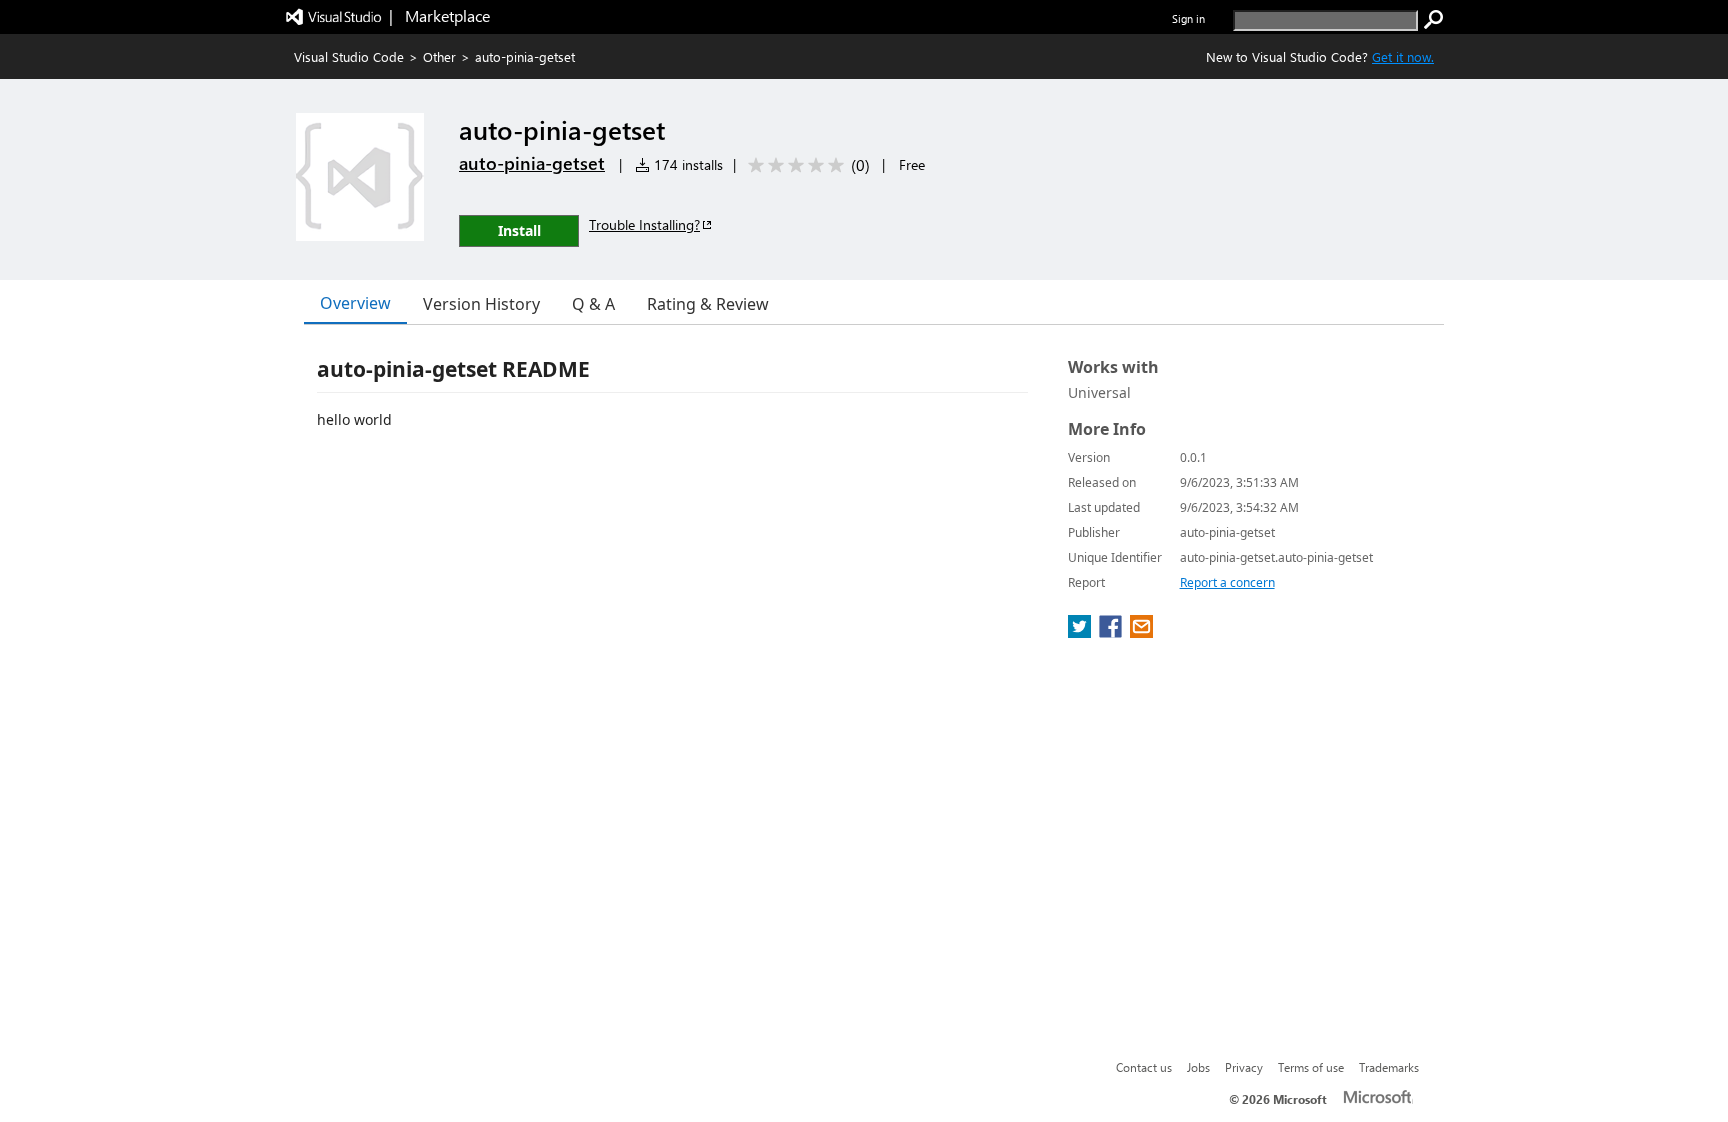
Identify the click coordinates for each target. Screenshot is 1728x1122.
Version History (481, 304)
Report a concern (1227, 582)
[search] (1434, 20)
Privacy (1244, 1067)
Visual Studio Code (349, 56)
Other (439, 56)
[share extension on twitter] (1081, 632)
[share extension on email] (1141, 632)
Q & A (593, 304)
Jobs (1198, 1067)
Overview (355, 303)
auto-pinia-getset (532, 163)
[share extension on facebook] (1112, 632)
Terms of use (1311, 1067)
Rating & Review (708, 304)
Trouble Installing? (644, 224)
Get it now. (1403, 56)
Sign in (1188, 18)
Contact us (1144, 1067)
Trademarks (1389, 1067)
